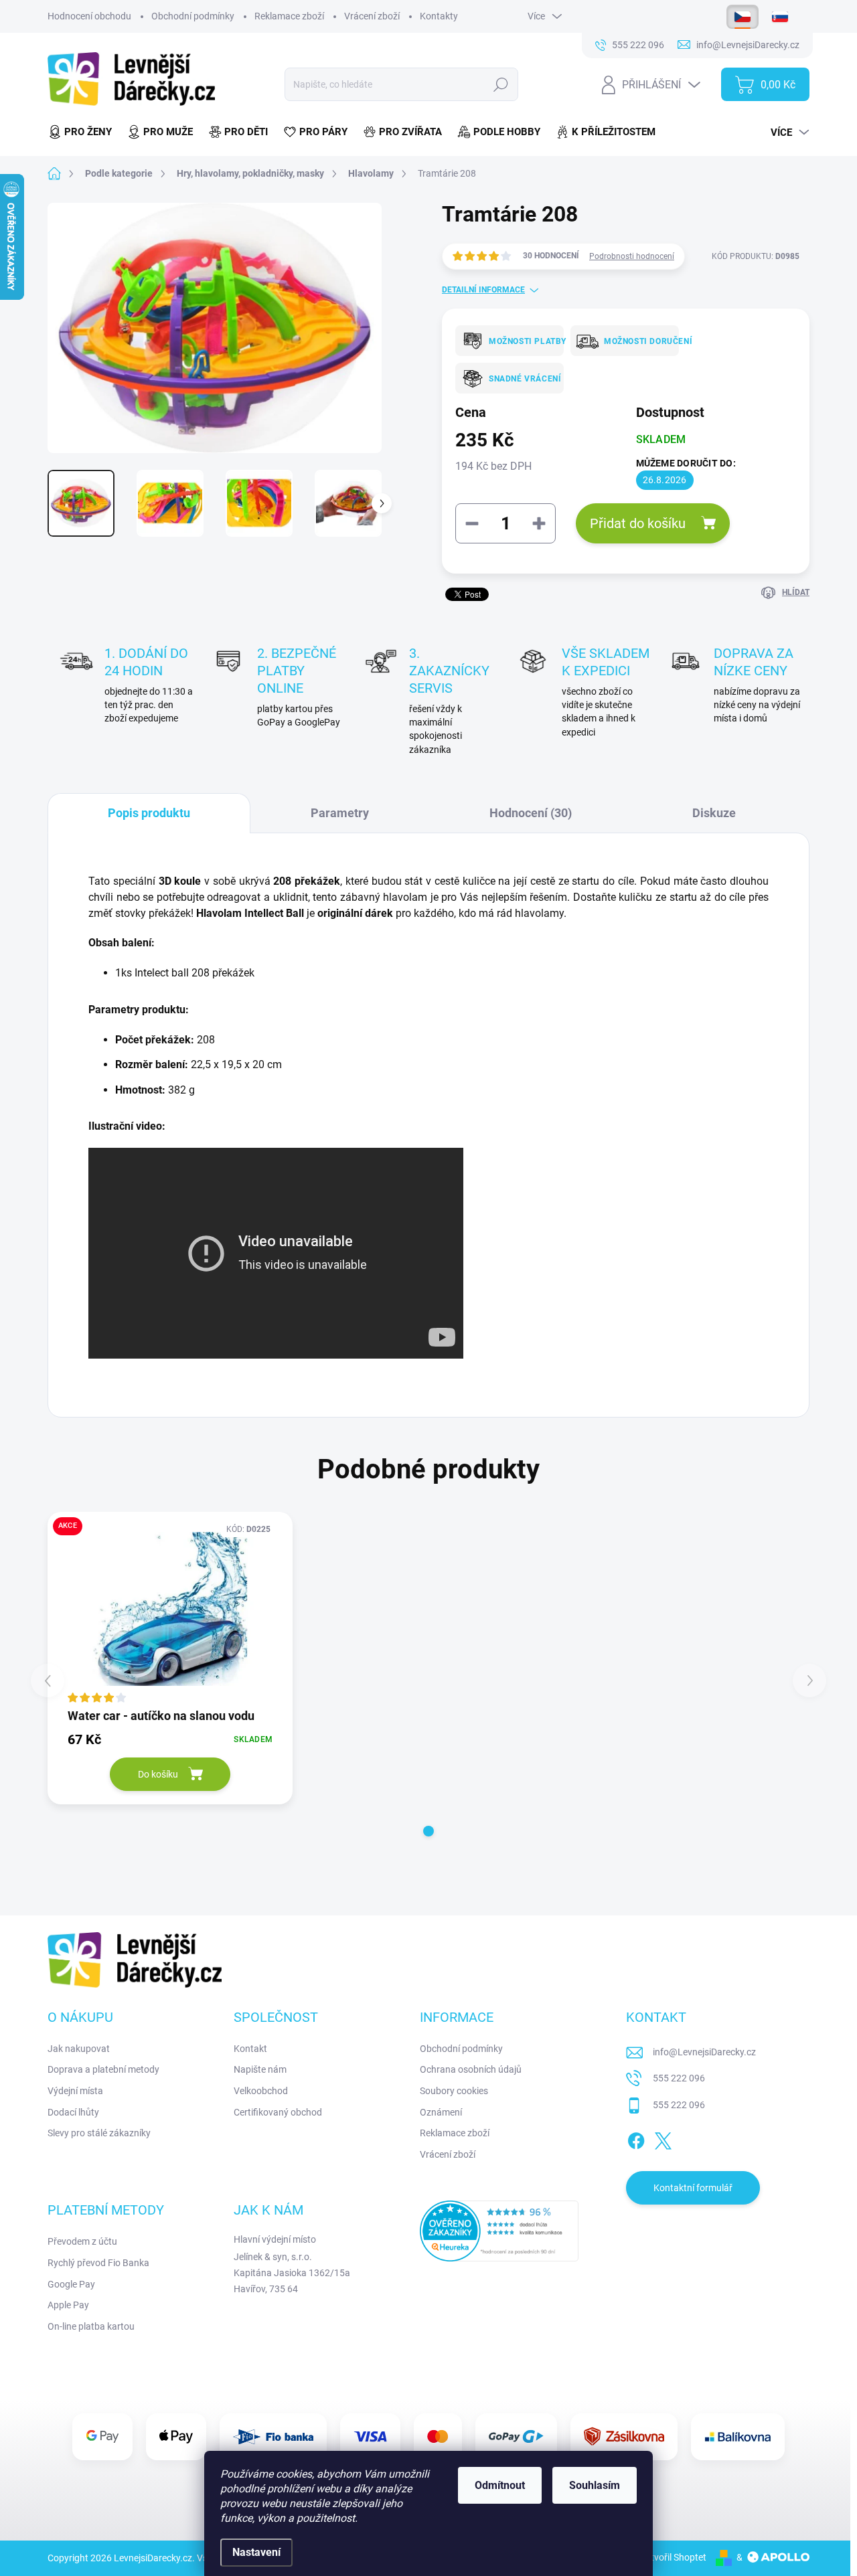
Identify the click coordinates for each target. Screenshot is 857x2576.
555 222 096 (679, 2078)
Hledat (501, 84)
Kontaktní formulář (693, 2188)
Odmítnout (500, 2485)
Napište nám (260, 2069)
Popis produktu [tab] (149, 813)
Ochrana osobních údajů (471, 2069)
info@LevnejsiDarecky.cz (704, 2052)
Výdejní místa (75, 2091)
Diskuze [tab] (714, 813)
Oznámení (441, 2112)
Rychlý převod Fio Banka (98, 2263)
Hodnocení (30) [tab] (531, 813)
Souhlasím (595, 2485)
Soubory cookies (454, 2091)
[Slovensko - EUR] (780, 17)
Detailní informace (483, 290)
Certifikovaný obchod (278, 2112)
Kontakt (250, 2049)
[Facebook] (636, 2139)
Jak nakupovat (79, 2049)
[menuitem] (84, 132)
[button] (428, 1831)
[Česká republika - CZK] (743, 17)
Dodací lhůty (73, 2112)
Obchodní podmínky (193, 16)
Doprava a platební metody (103, 2069)
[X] (663, 2139)
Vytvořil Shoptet (673, 2557)
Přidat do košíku (638, 523)
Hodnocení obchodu (89, 16)
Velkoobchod (261, 2091)
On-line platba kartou (91, 2326)
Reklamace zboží (289, 16)
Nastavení (256, 2552)
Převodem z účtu (82, 2241)
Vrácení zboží (372, 16)
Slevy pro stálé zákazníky (99, 2133)
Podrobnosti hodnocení (632, 256)
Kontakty (439, 16)
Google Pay (71, 2284)
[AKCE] (170, 1609)
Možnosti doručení (636, 341)
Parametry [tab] (340, 813)
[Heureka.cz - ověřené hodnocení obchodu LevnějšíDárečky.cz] (499, 2231)
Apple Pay (68, 2305)
